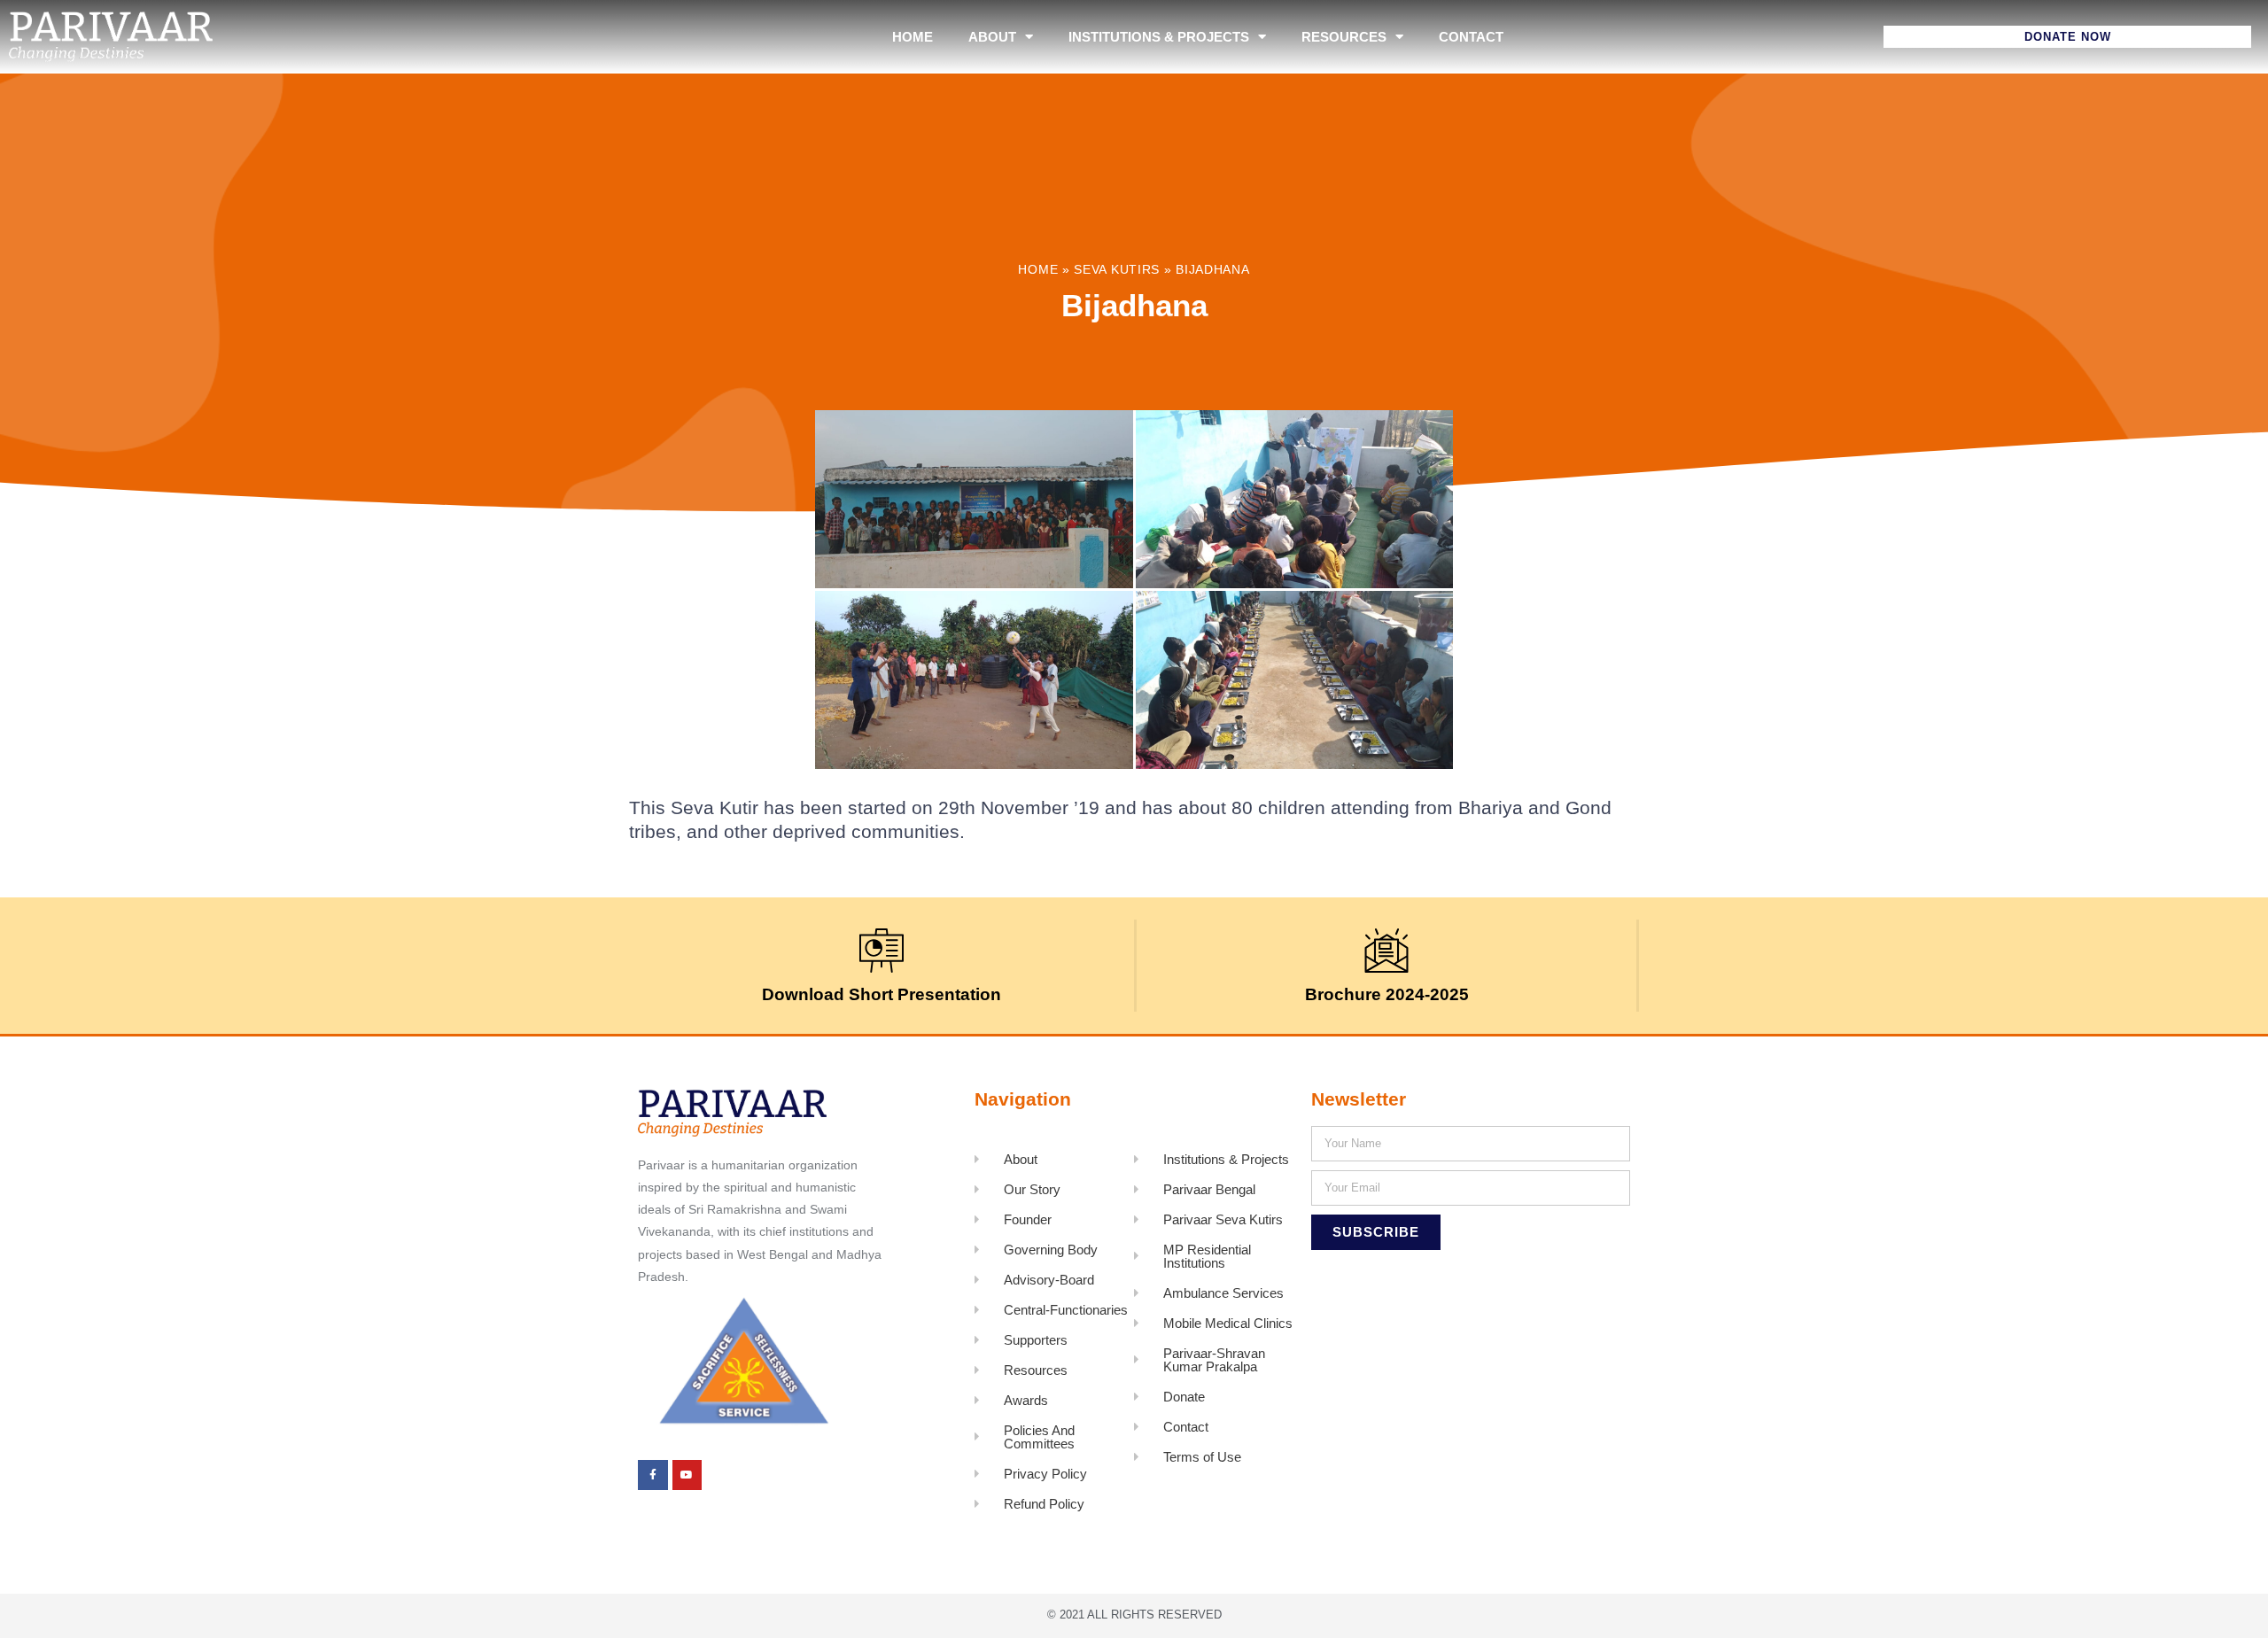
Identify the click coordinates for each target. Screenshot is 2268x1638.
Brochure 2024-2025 (1387, 994)
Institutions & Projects (1159, 37)
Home (913, 37)
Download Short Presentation (882, 994)
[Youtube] (687, 1475)
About (992, 37)
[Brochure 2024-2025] (1386, 951)
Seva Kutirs (1117, 270)
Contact (1471, 37)
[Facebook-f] (653, 1475)
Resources (1344, 37)
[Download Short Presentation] (882, 951)
